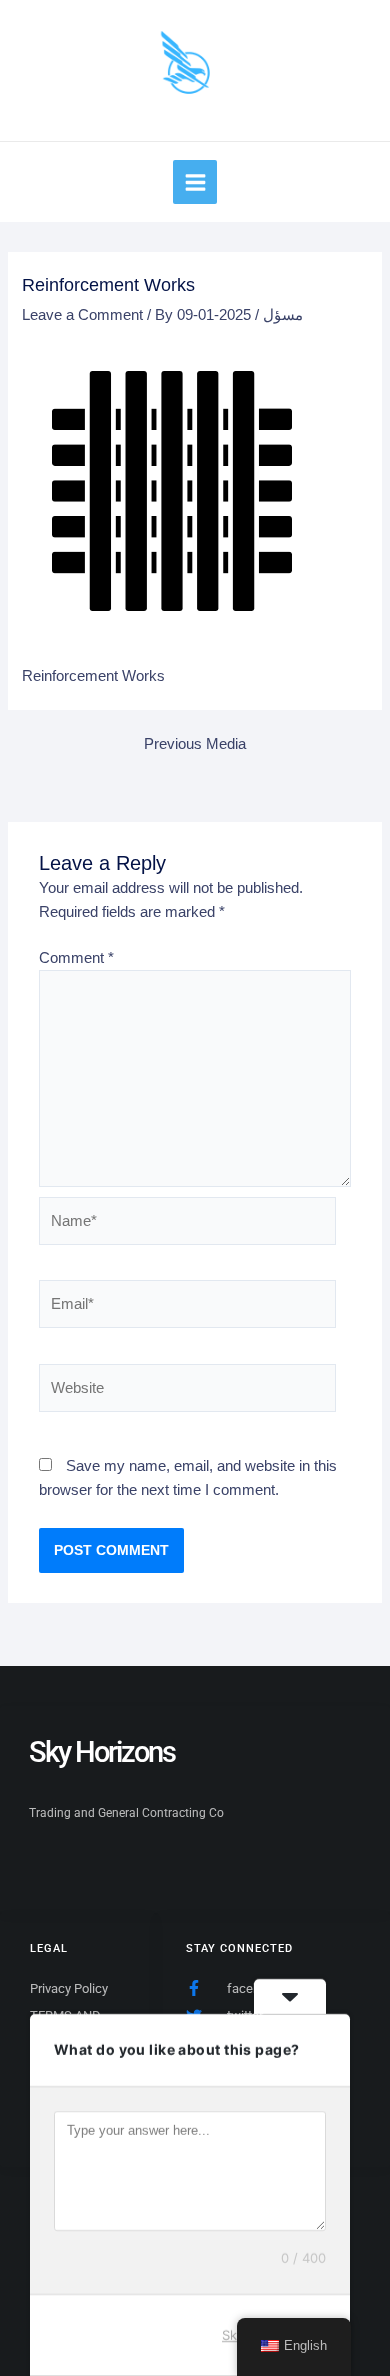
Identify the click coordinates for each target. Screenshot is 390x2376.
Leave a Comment (82, 315)
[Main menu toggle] (194, 181)
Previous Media (195, 744)
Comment (76, 958)
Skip (235, 2335)
